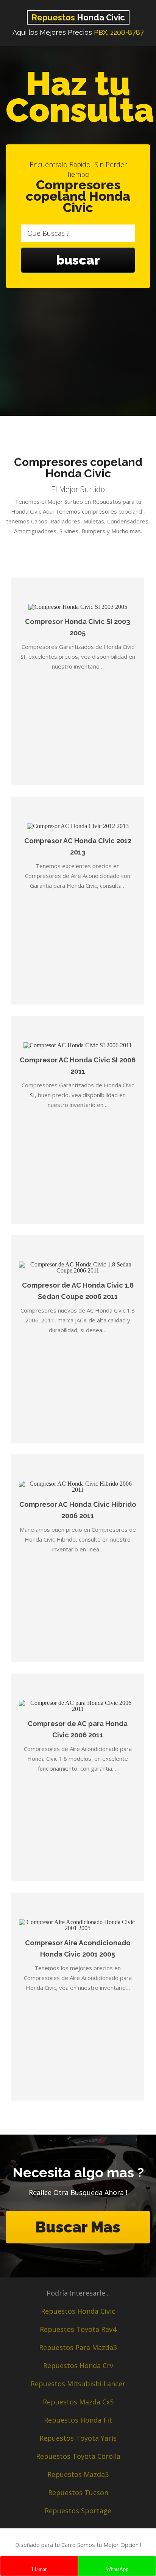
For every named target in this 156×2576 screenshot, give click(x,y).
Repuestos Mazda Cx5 (78, 2402)
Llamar (39, 2569)
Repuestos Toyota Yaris (78, 2438)
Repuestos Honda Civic (78, 2311)
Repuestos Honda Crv (78, 2365)
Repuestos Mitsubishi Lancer (78, 2384)
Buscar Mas (78, 2227)
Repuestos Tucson (78, 2492)
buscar (78, 260)
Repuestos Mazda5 (78, 2474)
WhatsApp (117, 2569)
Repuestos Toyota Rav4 (78, 2329)
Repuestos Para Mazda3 (78, 2347)
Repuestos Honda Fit (78, 2420)
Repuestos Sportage (78, 2511)
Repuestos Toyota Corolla (78, 2456)
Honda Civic (78, 17)
